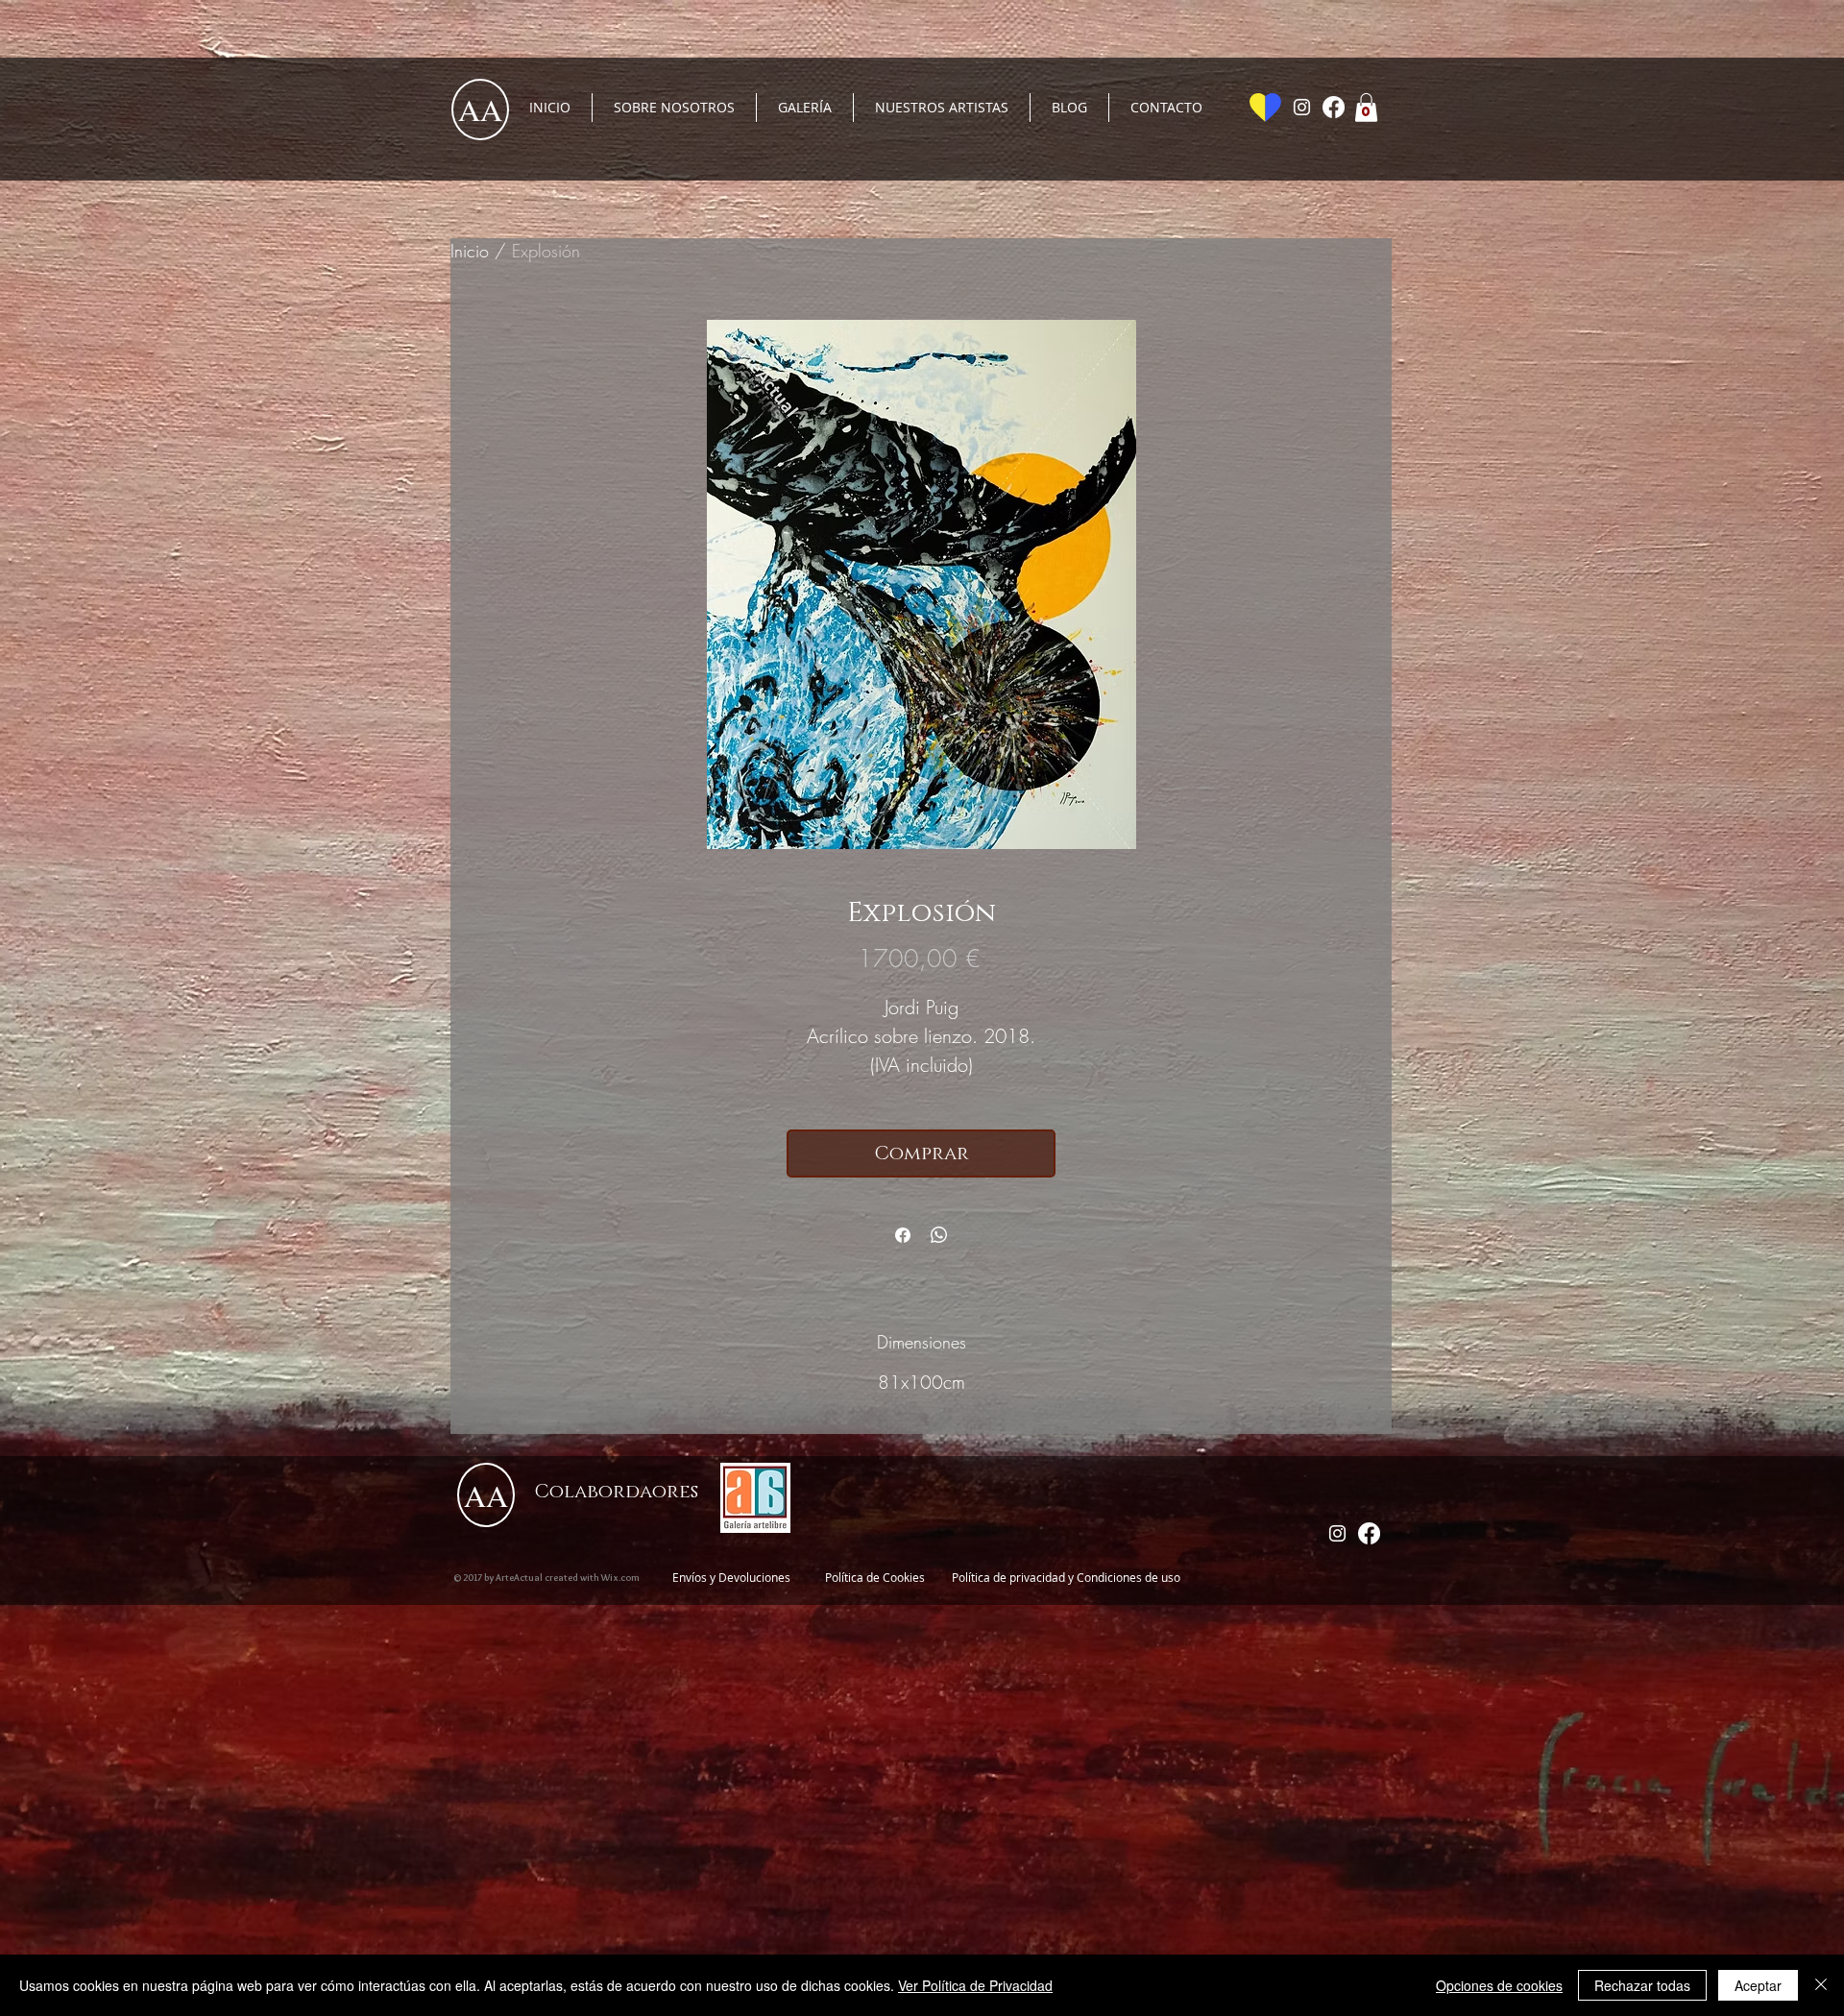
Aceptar (1758, 1985)
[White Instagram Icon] (1302, 107)
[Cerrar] (1821, 1985)
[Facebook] (1334, 107)
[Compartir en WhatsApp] (939, 1235)
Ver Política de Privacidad (975, 1985)
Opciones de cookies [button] (1499, 1985)
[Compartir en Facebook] (903, 1235)
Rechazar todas (1642, 1985)
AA (480, 109)
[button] (1366, 108)
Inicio (470, 251)
